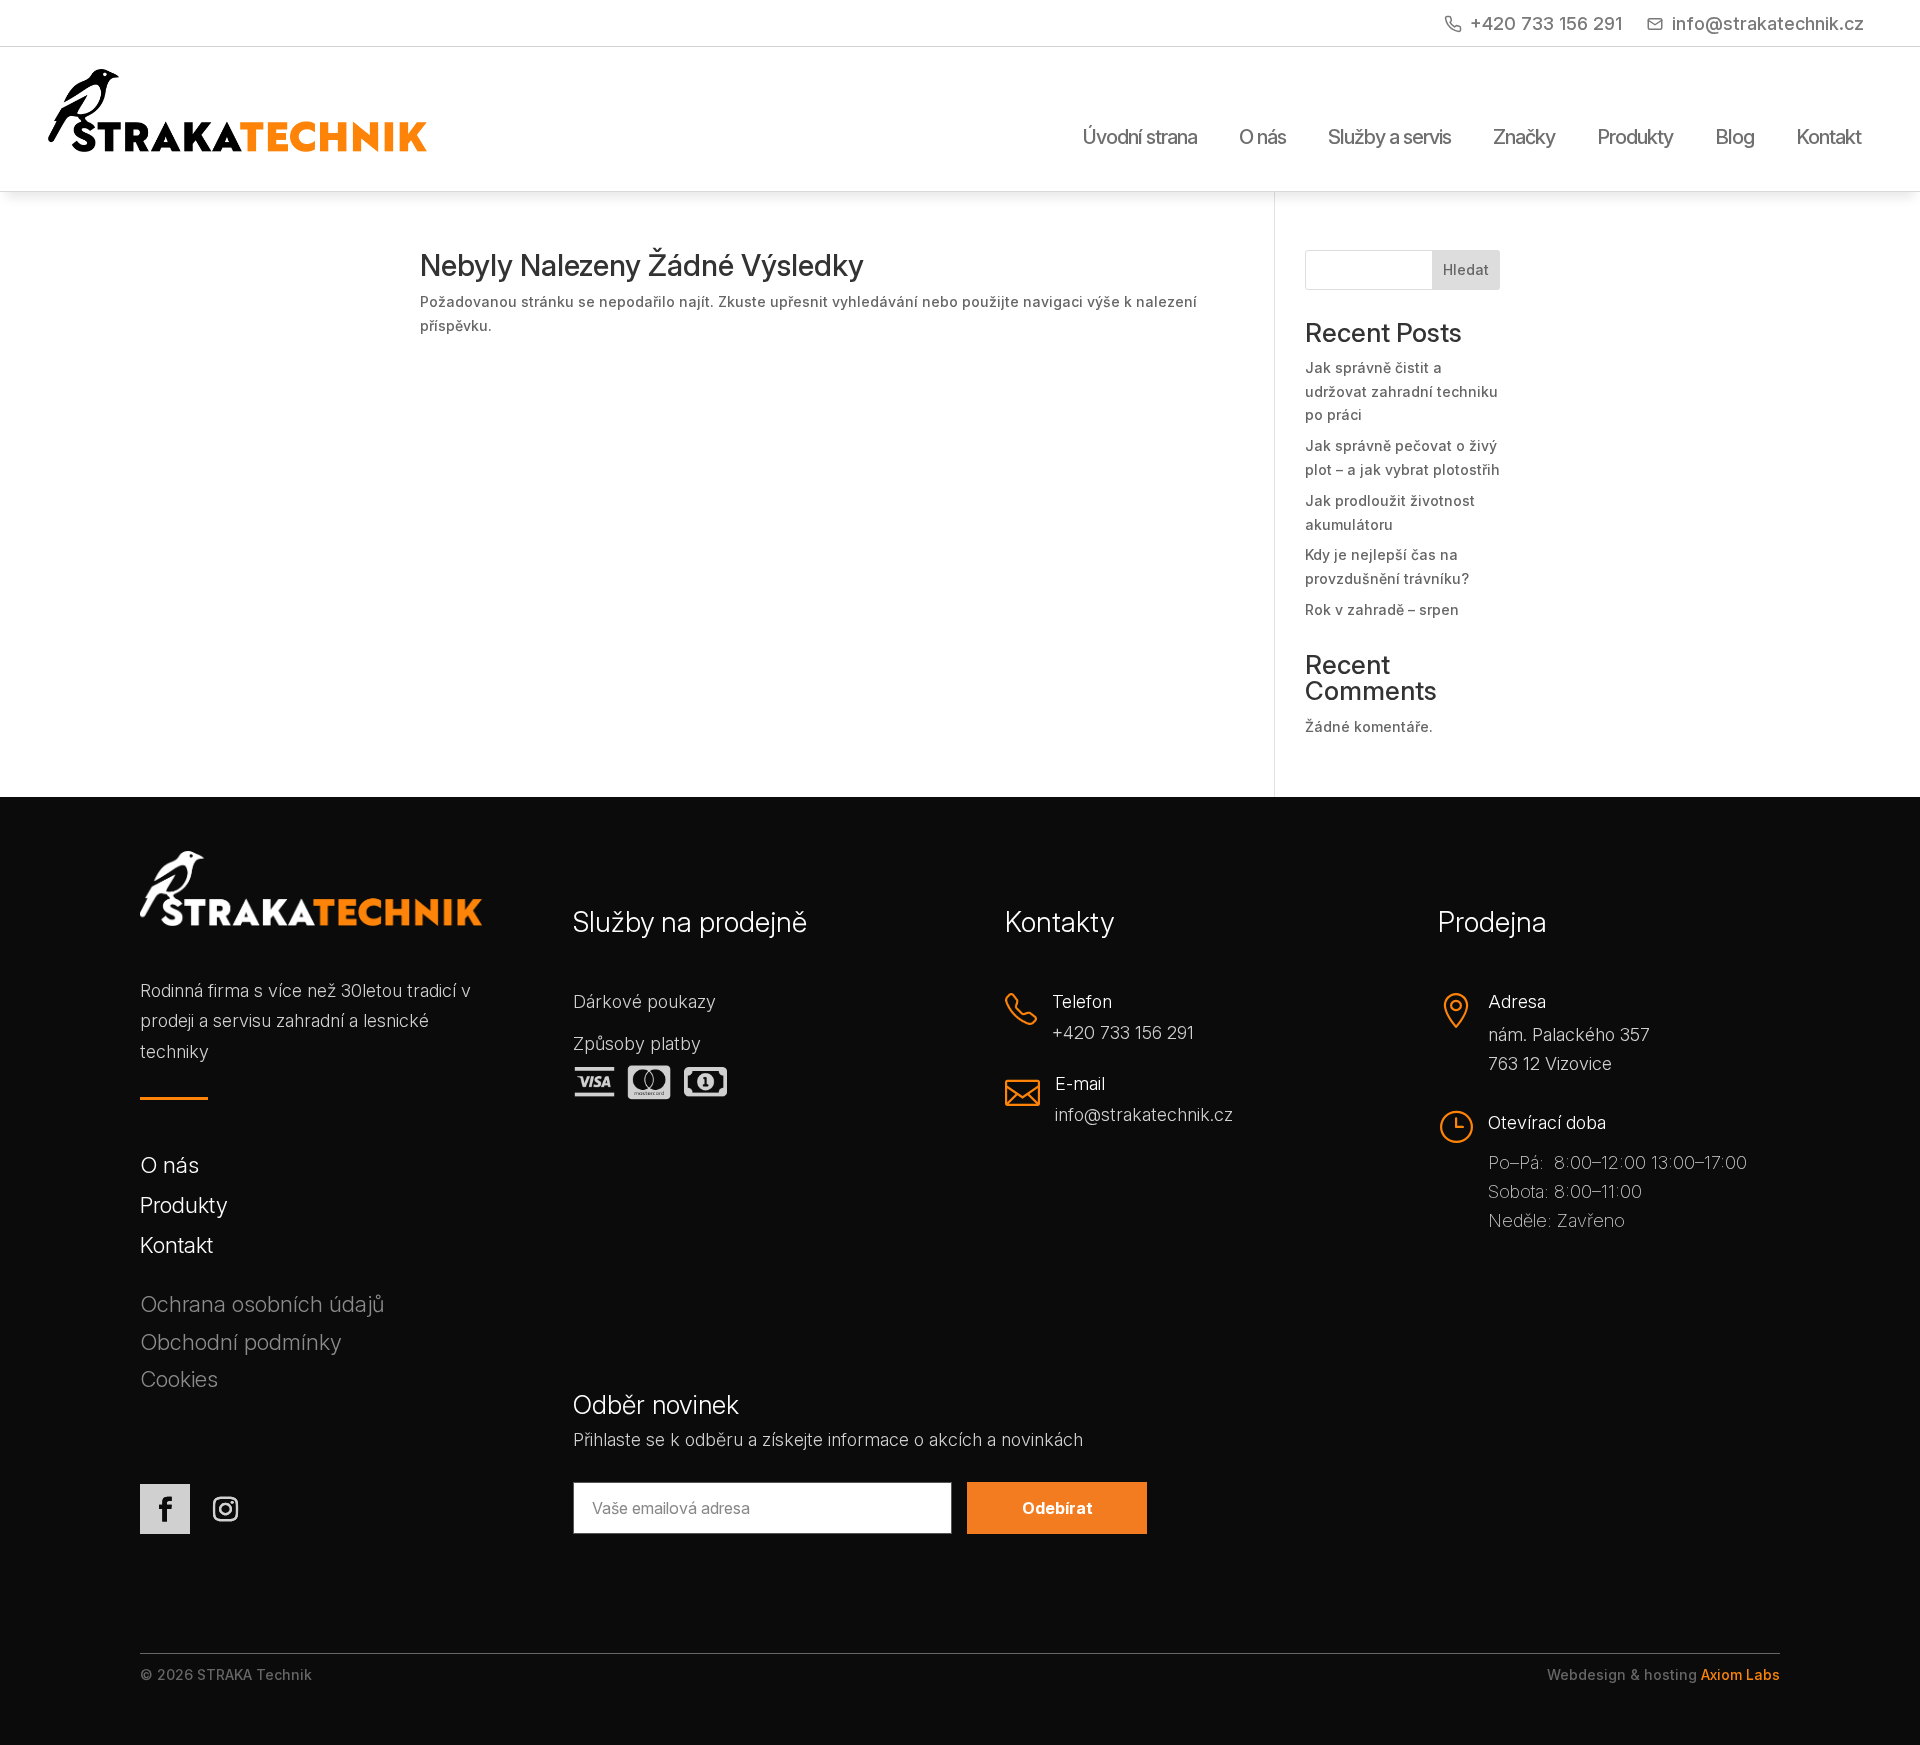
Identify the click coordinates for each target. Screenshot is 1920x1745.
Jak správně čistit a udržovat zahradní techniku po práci (1401, 391)
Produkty (1635, 138)
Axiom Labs (1740, 1674)
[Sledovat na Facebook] (165, 1509)
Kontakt (1828, 138)
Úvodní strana (1140, 138)
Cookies (179, 1382)
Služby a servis (1389, 138)
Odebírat (1057, 1508)
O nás (1262, 138)
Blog (1734, 138)
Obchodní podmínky (241, 1345)
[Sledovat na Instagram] (225, 1509)
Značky (1524, 138)
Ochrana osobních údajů (262, 1307)
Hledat (1466, 269)
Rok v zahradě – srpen (1382, 609)
